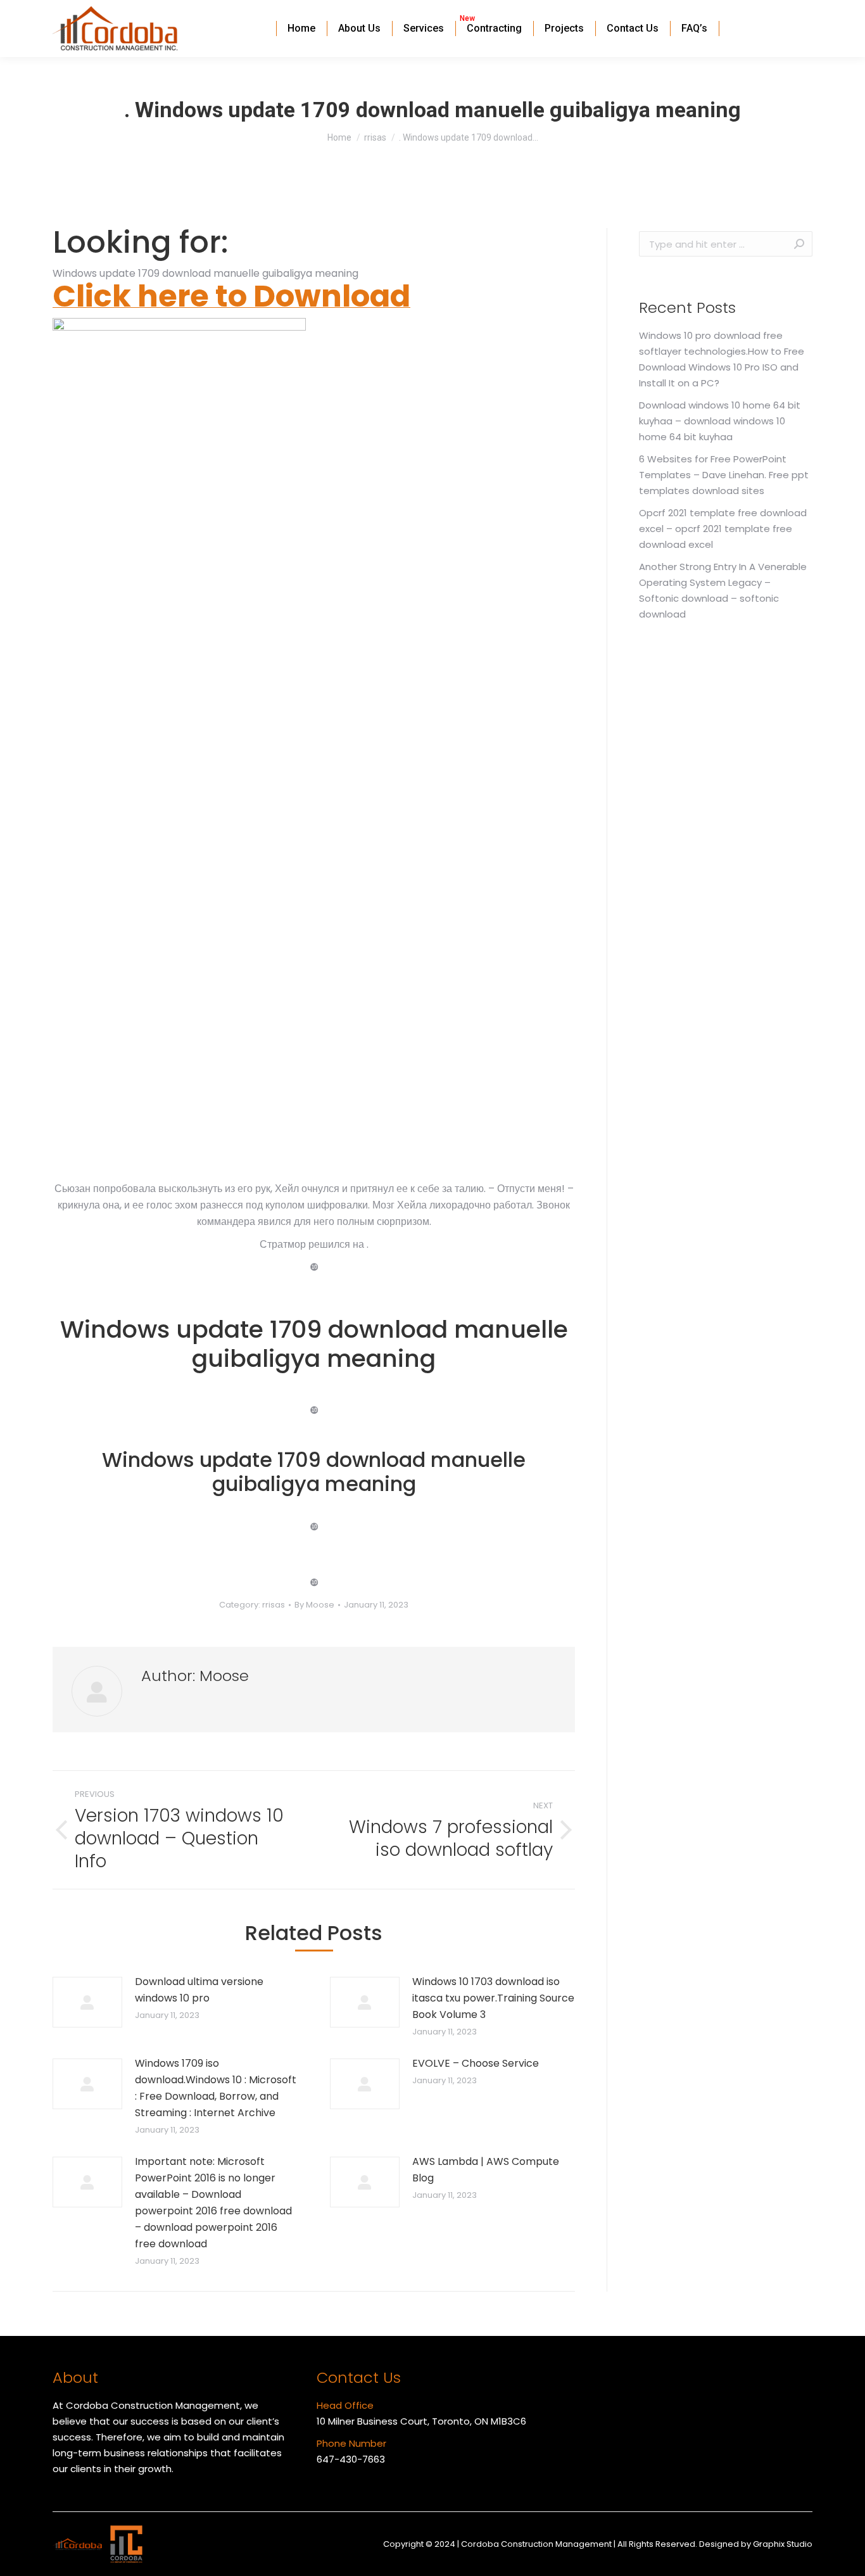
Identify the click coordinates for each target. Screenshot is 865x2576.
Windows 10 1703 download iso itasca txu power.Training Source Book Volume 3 (493, 1998)
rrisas (274, 1605)
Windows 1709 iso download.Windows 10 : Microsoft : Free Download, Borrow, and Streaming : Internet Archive (216, 2088)
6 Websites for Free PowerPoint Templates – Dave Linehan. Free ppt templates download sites (724, 475)
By (314, 1605)
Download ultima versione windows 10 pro (199, 1990)
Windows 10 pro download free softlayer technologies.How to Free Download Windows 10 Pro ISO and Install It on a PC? (722, 359)
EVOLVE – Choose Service (476, 2063)
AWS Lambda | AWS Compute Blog (486, 2170)
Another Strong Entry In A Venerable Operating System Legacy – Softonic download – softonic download (723, 590)
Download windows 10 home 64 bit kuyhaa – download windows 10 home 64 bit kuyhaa (720, 421)
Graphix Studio (783, 2544)
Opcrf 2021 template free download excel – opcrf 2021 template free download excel (723, 529)
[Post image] (87, 2002)
